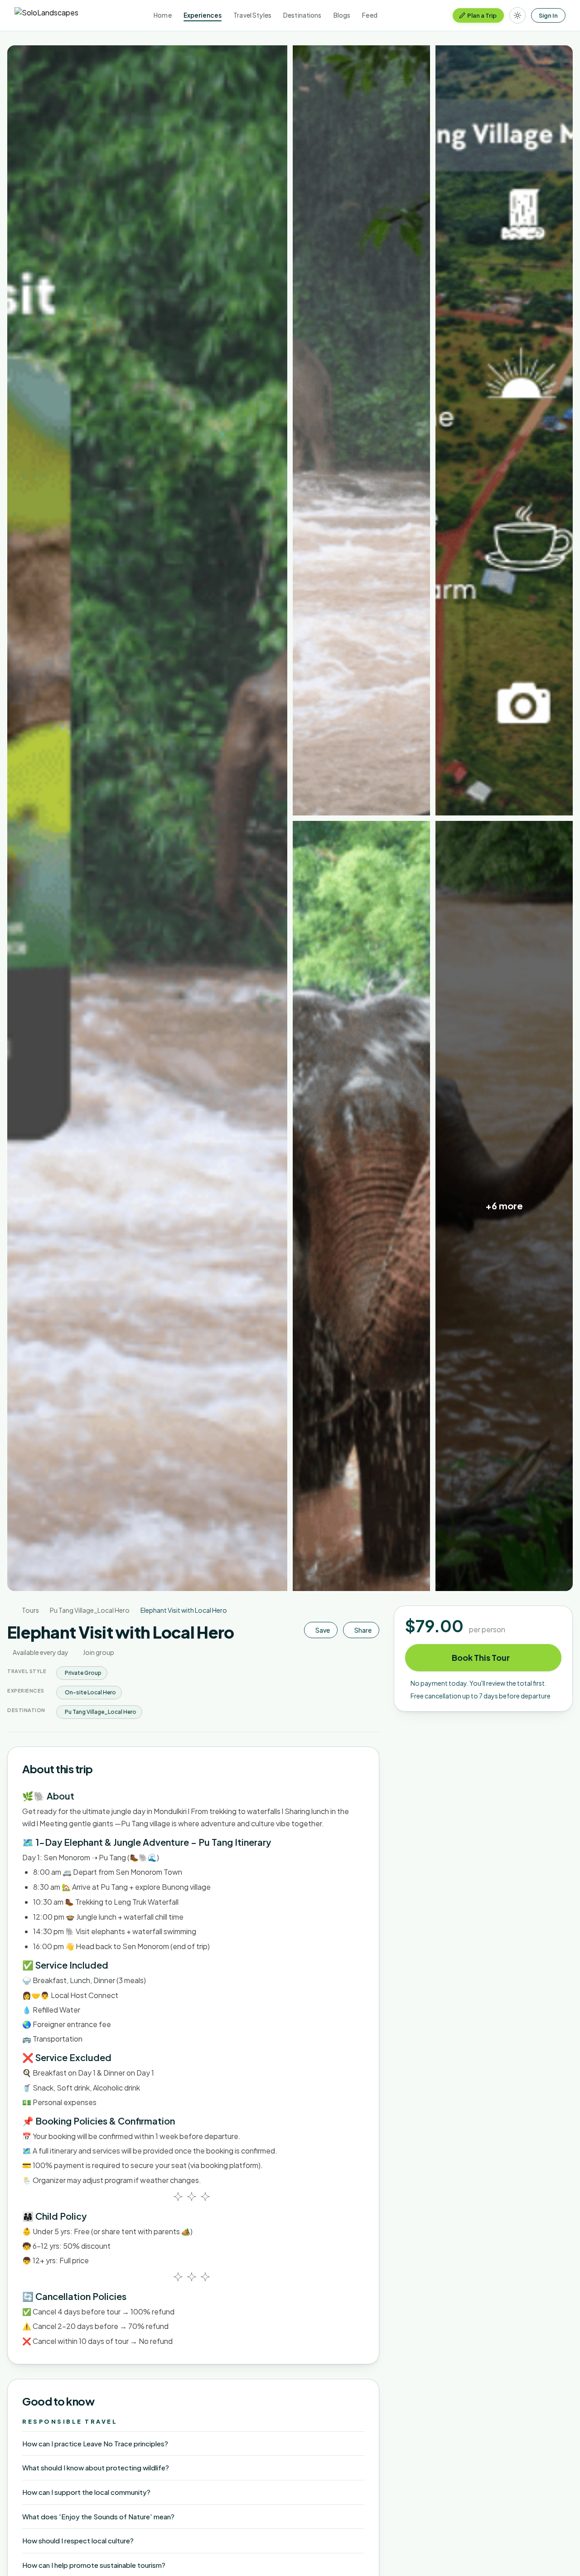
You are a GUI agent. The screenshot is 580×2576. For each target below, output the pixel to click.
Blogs (342, 15)
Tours (30, 1610)
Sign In (548, 15)
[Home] (9, 1610)
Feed (370, 15)
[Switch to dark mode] (517, 15)
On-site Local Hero (90, 1692)
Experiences (203, 15)
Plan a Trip (482, 15)
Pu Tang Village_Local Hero (90, 1610)
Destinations (302, 15)
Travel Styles (252, 15)
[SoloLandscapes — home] (46, 15)
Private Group (83, 1673)
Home (163, 15)
